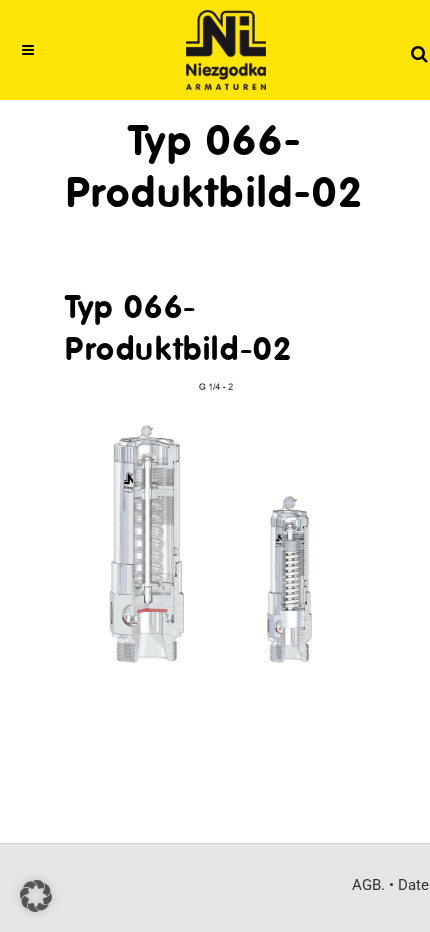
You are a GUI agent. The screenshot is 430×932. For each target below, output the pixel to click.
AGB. (368, 885)
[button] (36, 896)
